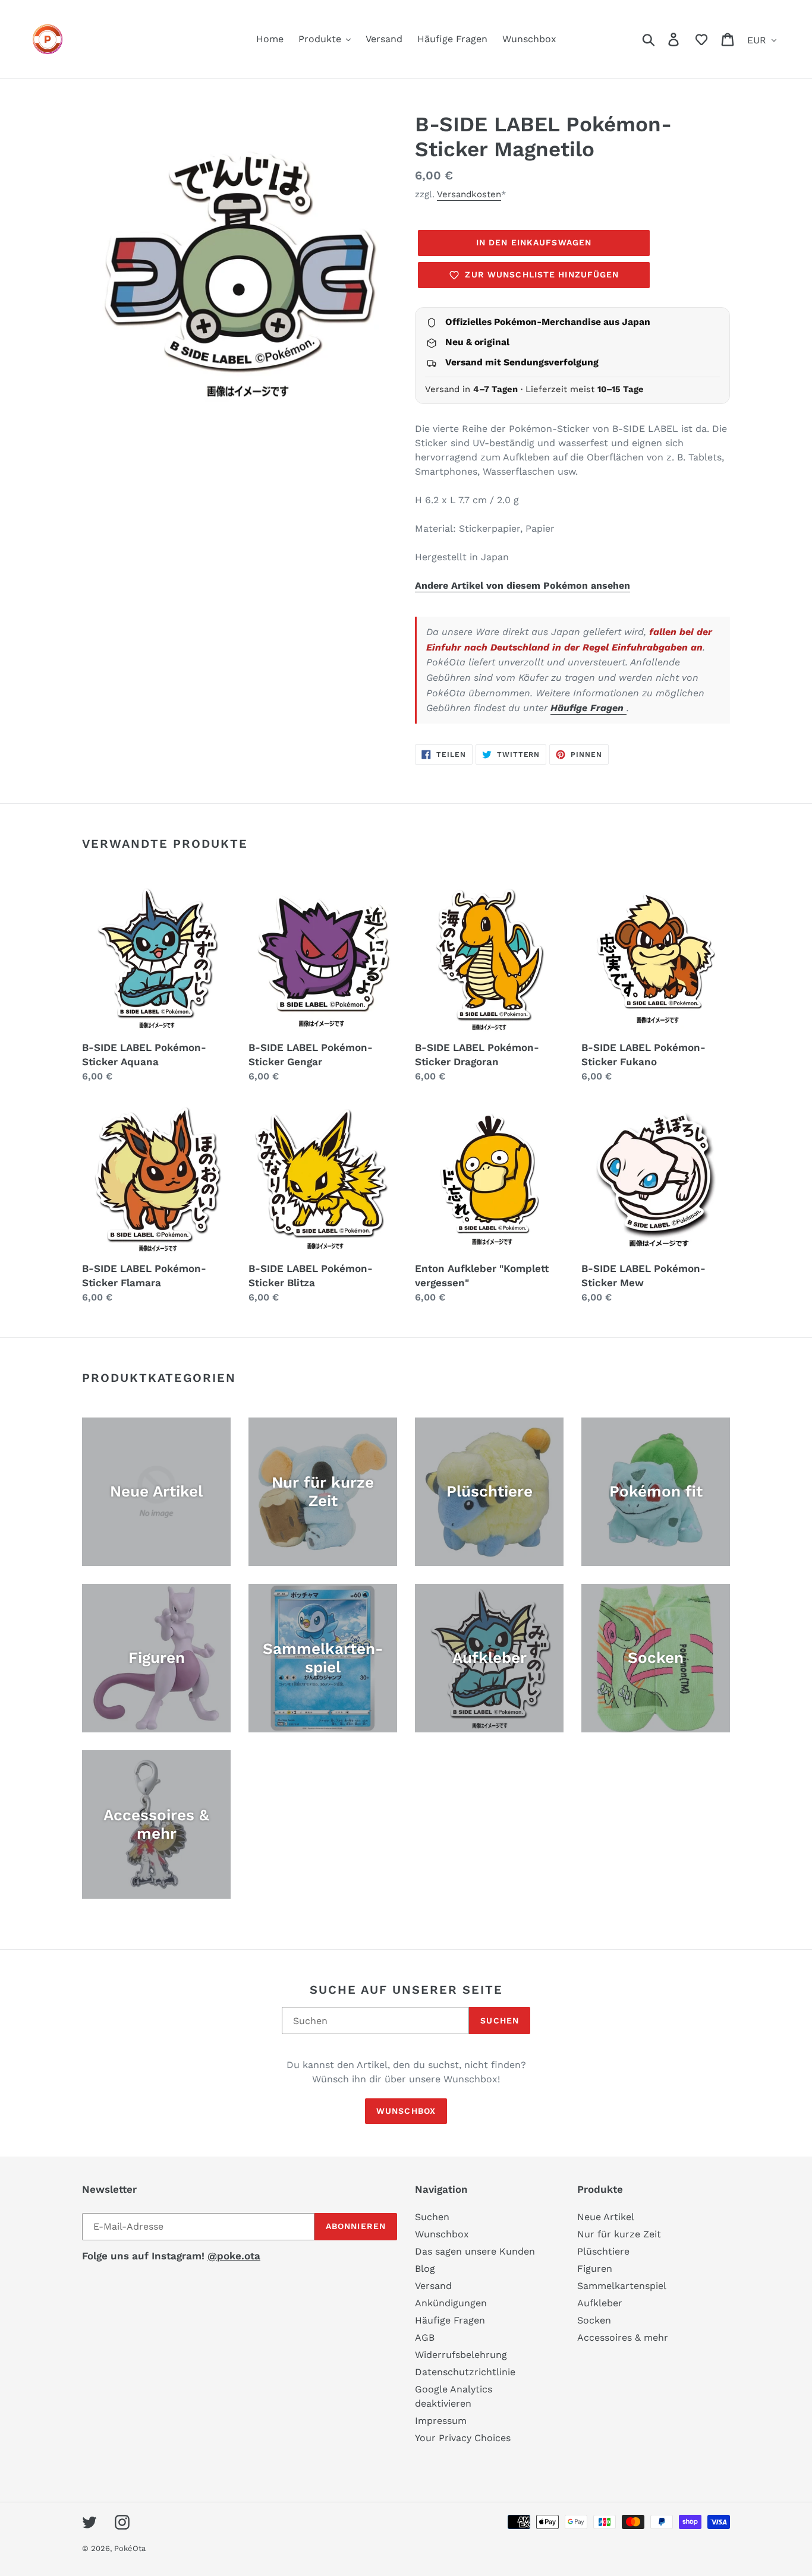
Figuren (595, 2269)
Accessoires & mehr (623, 2337)
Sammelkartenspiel (622, 2286)
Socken (594, 2320)
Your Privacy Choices (463, 2438)
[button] (701, 39)
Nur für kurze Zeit (619, 2234)
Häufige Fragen (588, 708)
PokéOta (130, 2548)
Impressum (441, 2421)
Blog (425, 2269)
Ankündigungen (451, 2303)
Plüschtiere (603, 2251)
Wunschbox (406, 2111)
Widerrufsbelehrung (461, 2355)
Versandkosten (469, 194)
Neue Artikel (606, 2217)
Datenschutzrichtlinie (465, 2372)
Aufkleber (600, 2303)
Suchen (500, 2021)
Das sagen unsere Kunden (475, 2251)
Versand (433, 2286)
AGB (425, 2337)
